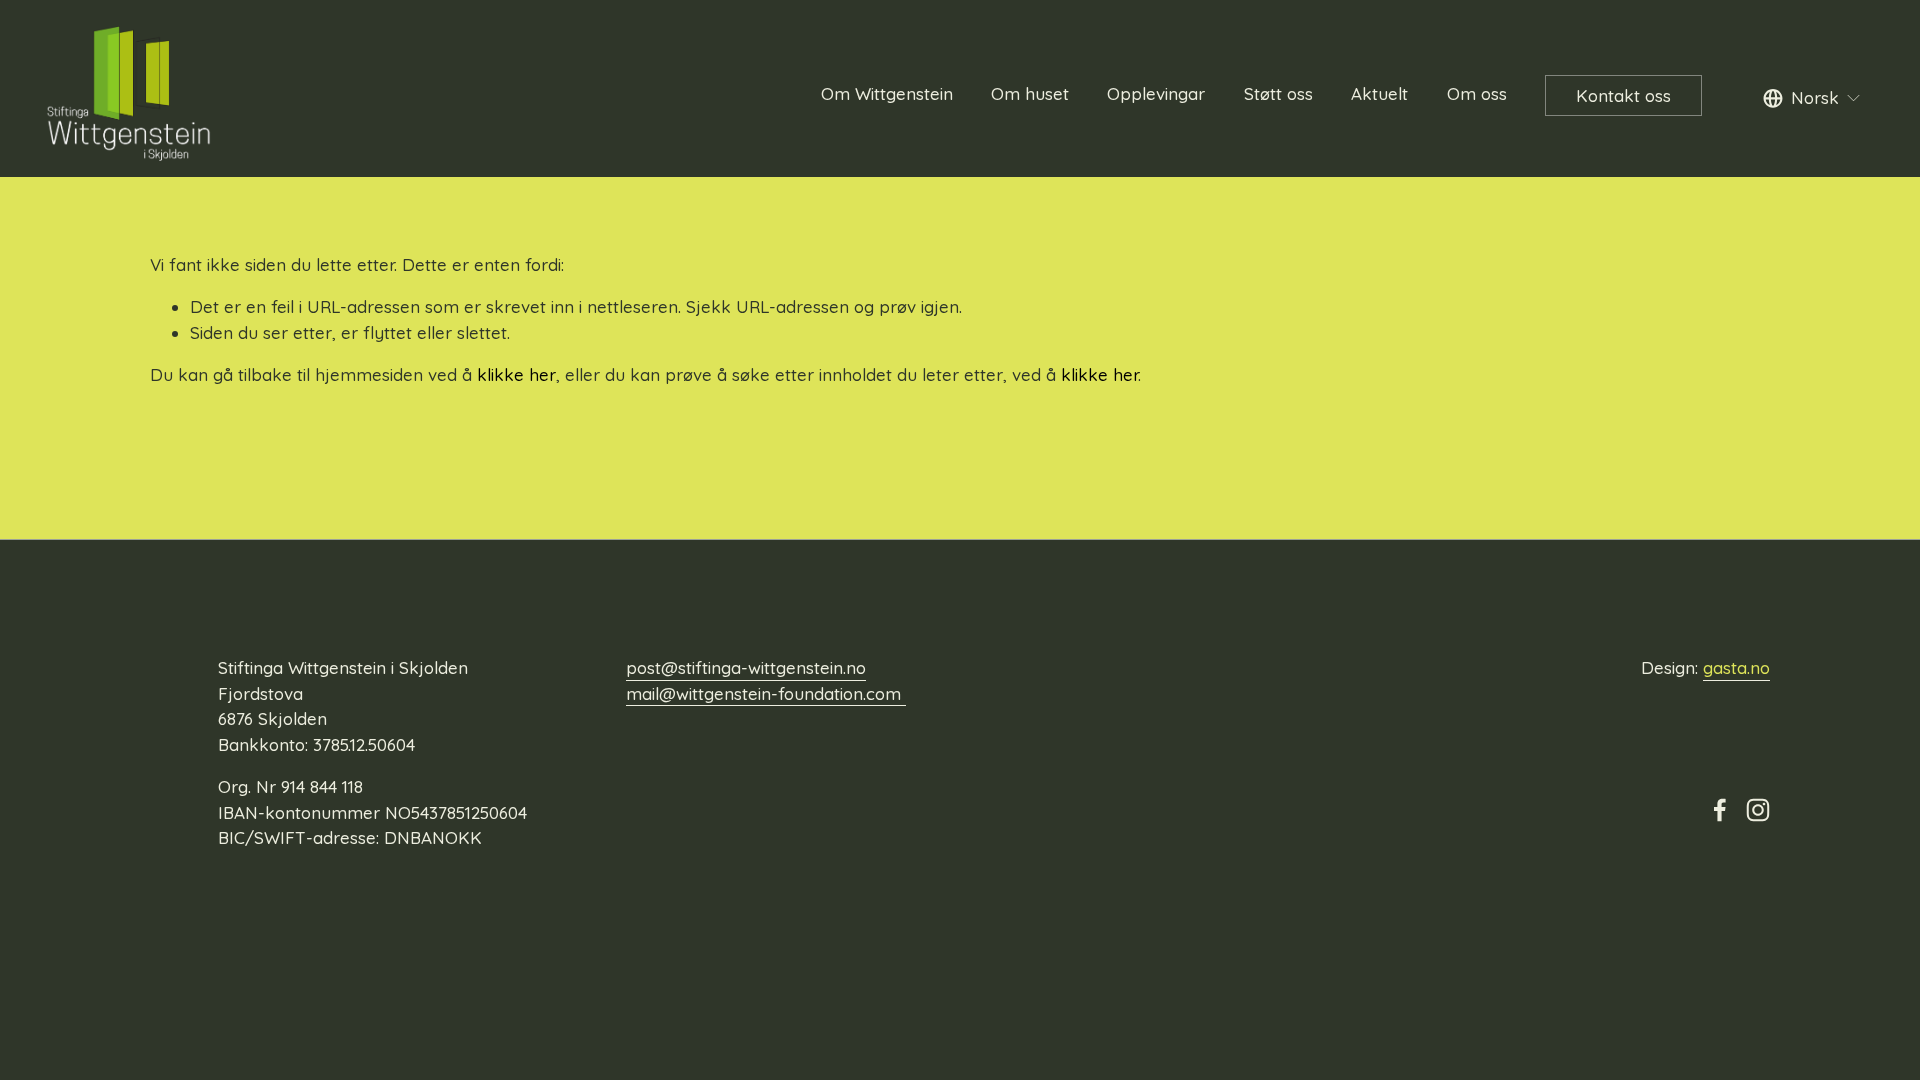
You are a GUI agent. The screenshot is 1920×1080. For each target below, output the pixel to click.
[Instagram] (1758, 810)
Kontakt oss (1623, 95)
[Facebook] (1720, 810)
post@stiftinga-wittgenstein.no (746, 667)
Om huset (1030, 93)
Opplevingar (1156, 93)
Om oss (1477, 93)
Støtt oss (1278, 93)
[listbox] (1812, 98)
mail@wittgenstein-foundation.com (766, 693)
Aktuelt (1379, 93)
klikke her (516, 374)
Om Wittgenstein (887, 93)
